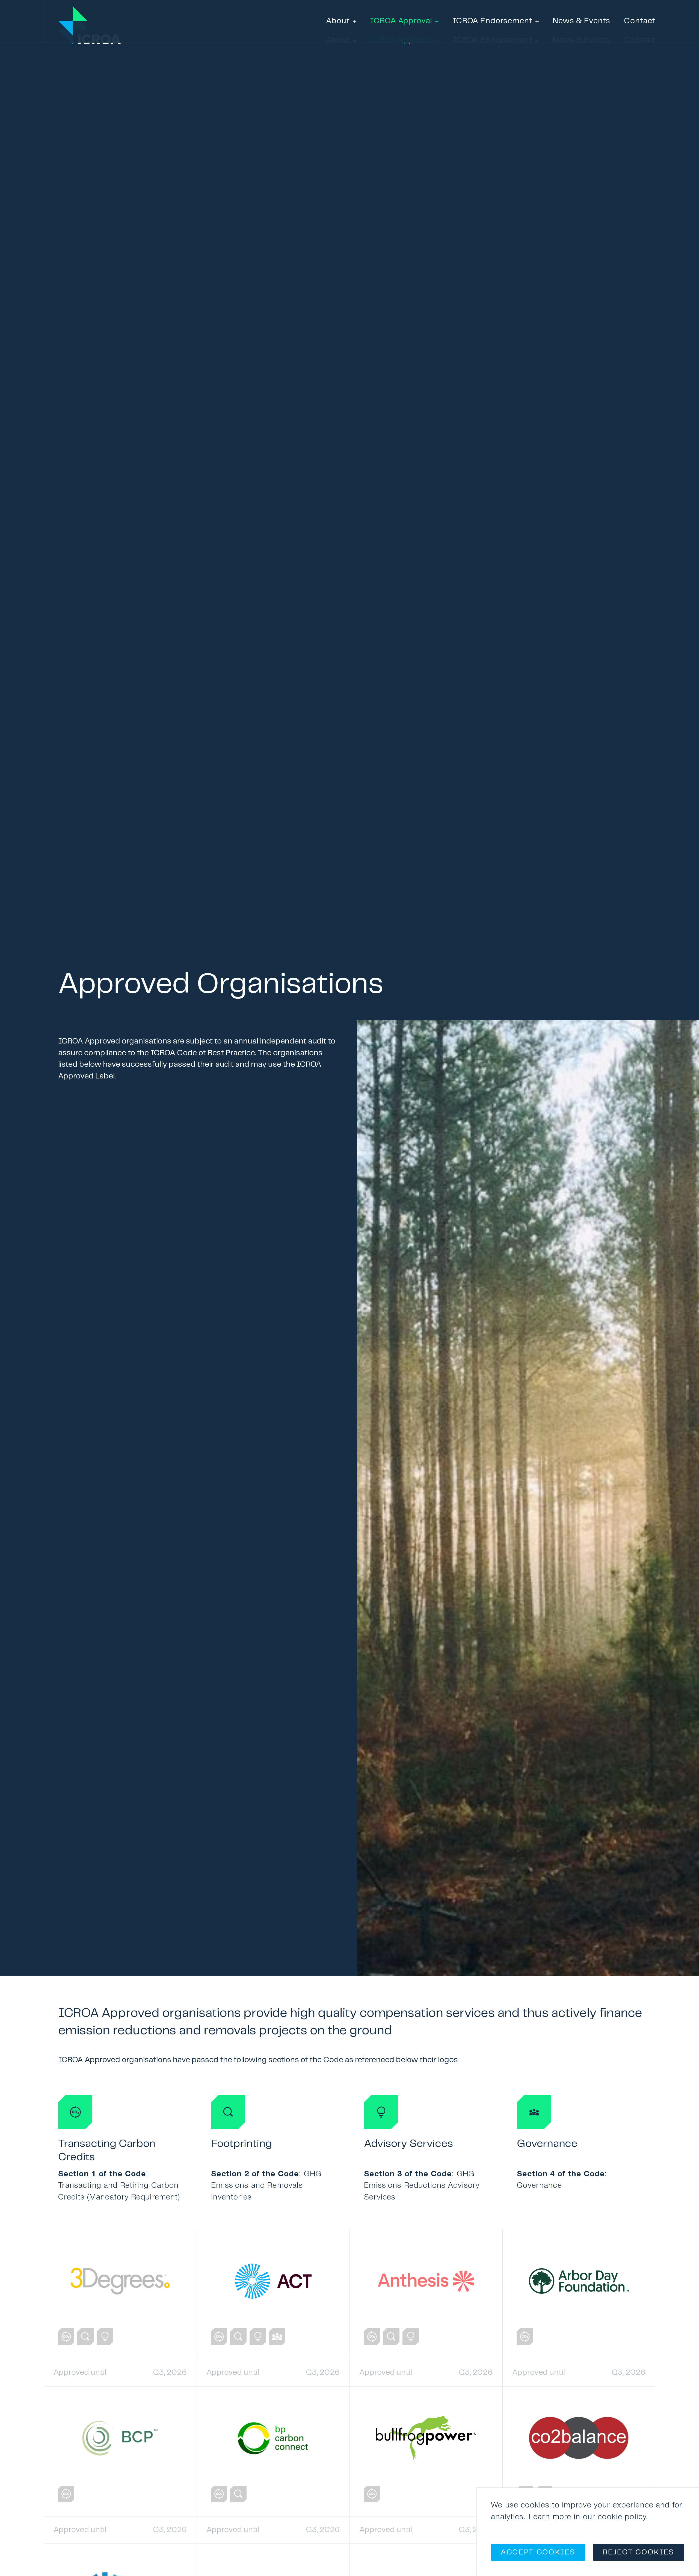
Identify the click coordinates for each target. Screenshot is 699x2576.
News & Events (581, 40)
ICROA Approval (401, 40)
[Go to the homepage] (73, 21)
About (338, 40)
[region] (588, 2532)
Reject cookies (639, 2552)
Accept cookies (538, 2552)
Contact (640, 40)
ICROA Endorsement (492, 40)
